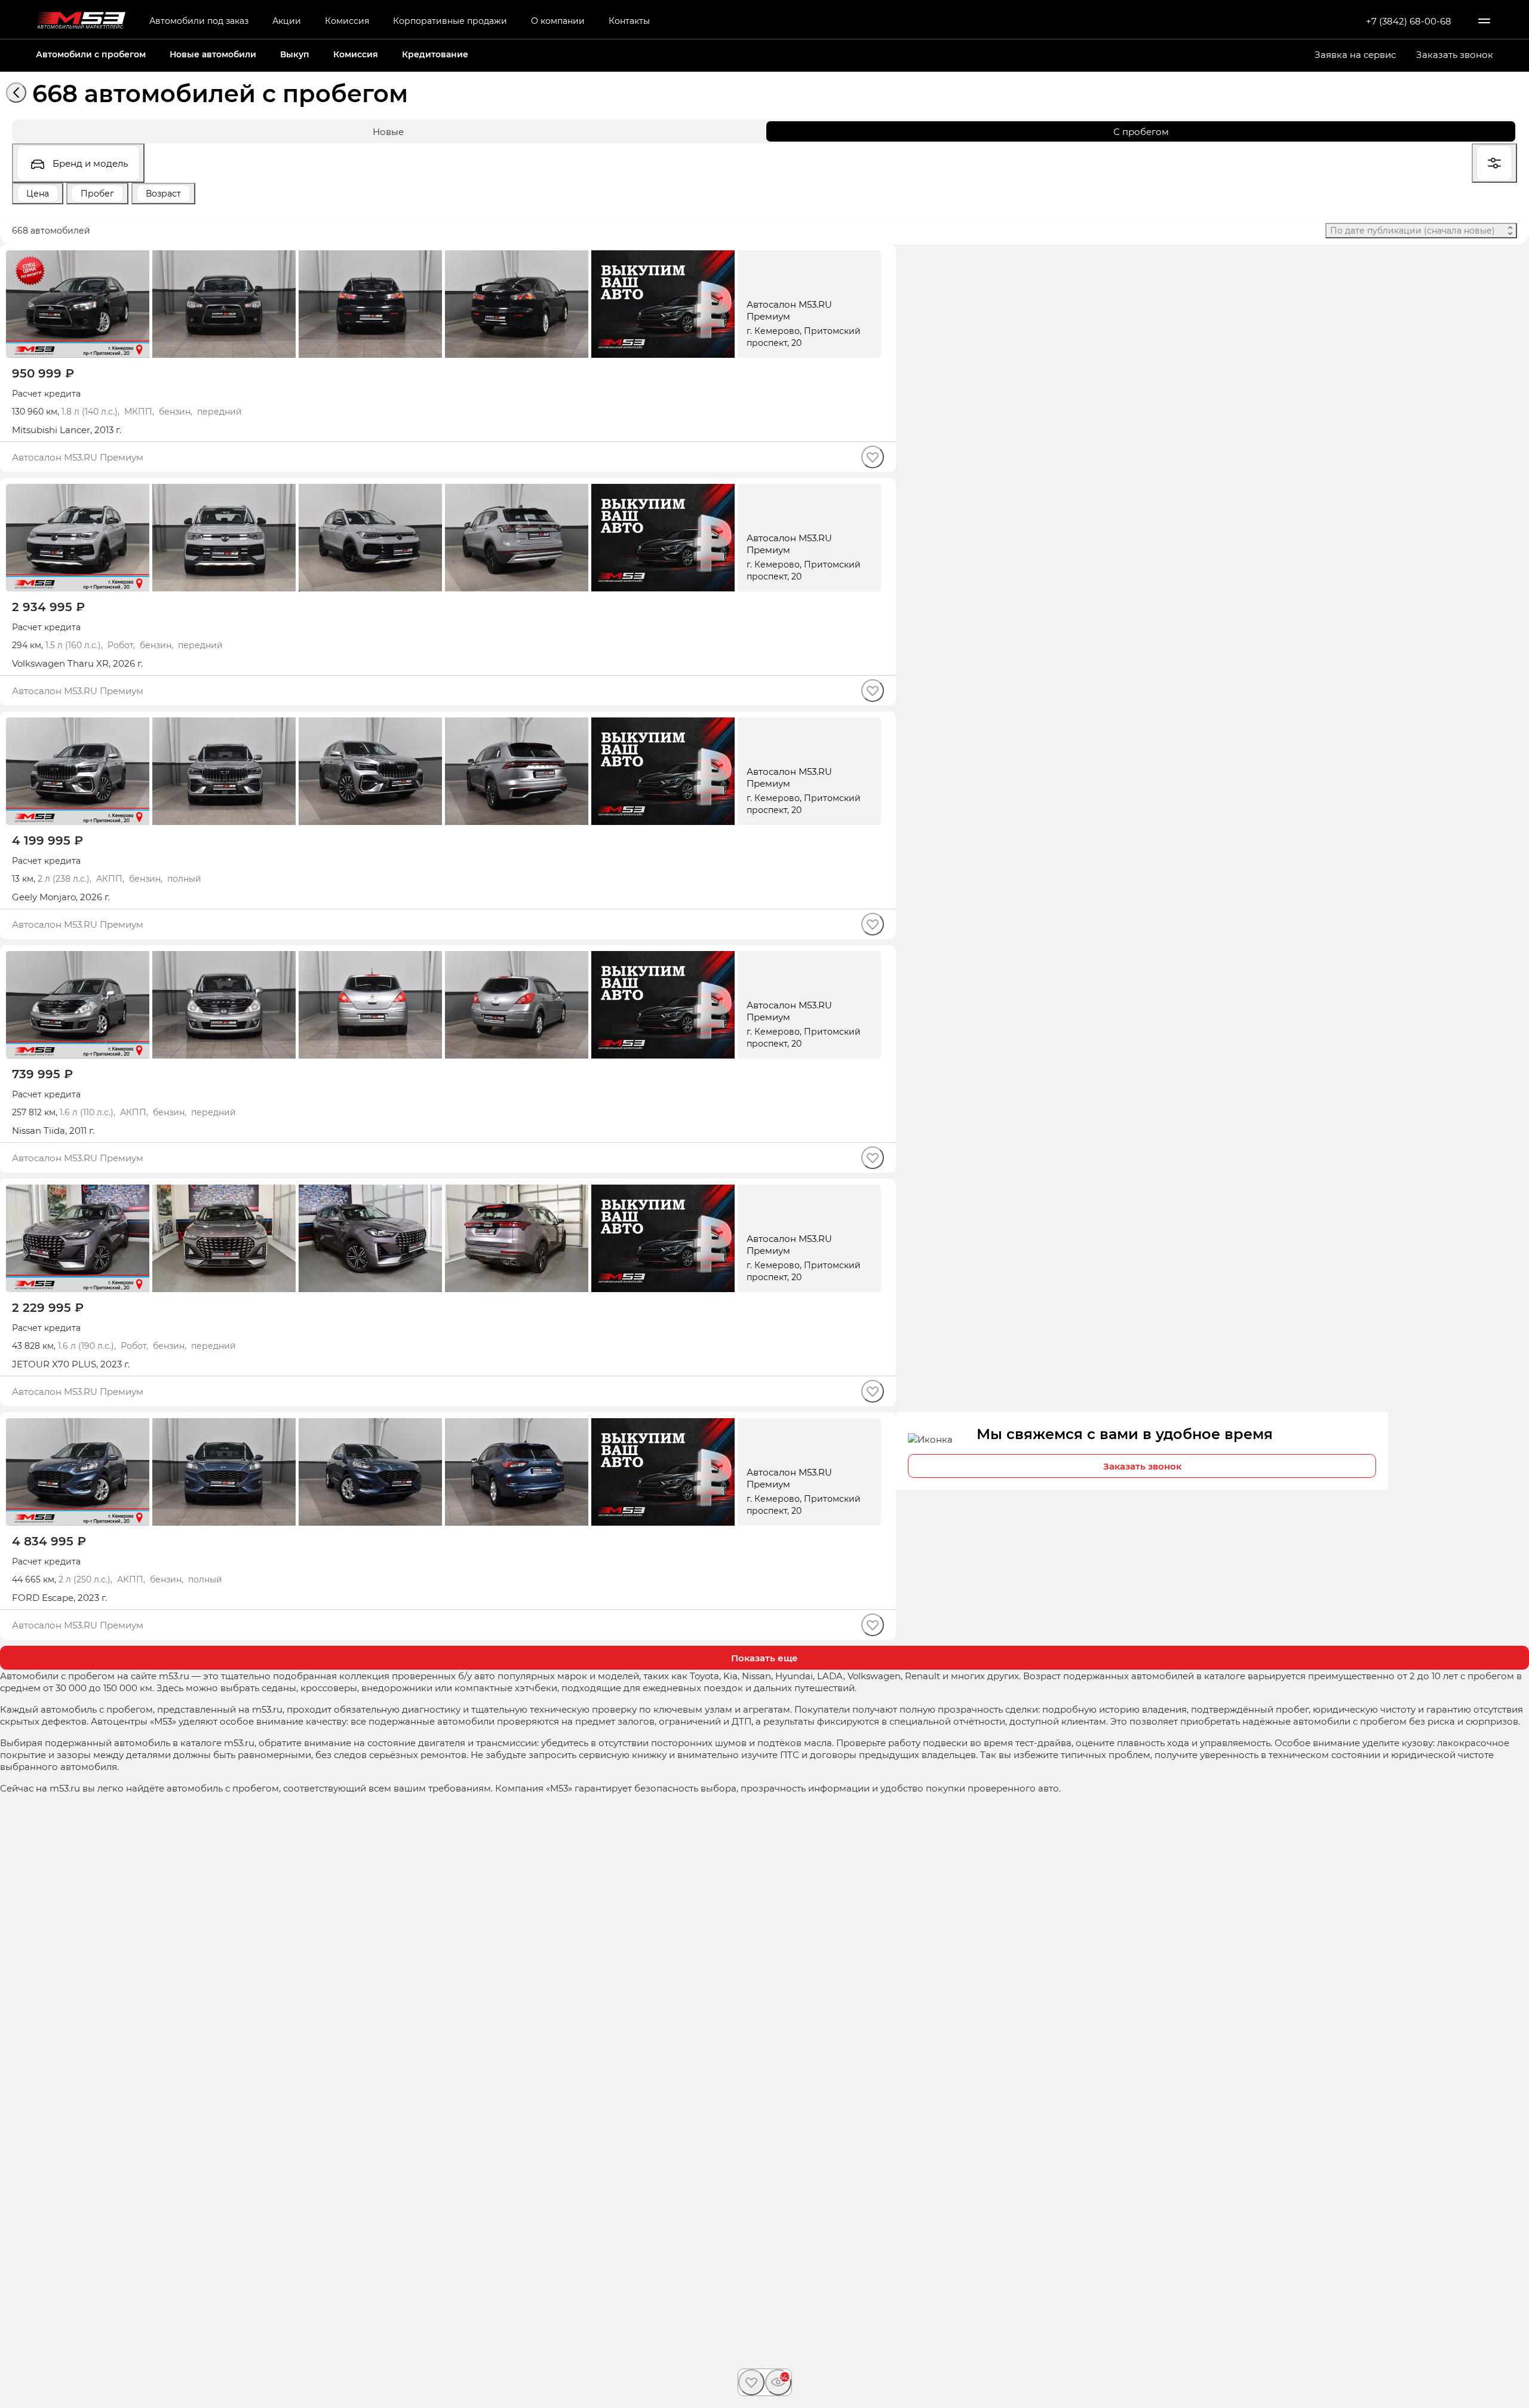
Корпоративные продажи (450, 21)
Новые (388, 131)
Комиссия (347, 21)
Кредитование (435, 54)
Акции (287, 21)
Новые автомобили (213, 54)
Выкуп (295, 54)
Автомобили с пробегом (91, 54)
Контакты (629, 21)
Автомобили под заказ (199, 21)
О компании (558, 21)
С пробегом (1141, 131)
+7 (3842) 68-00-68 (1409, 21)
